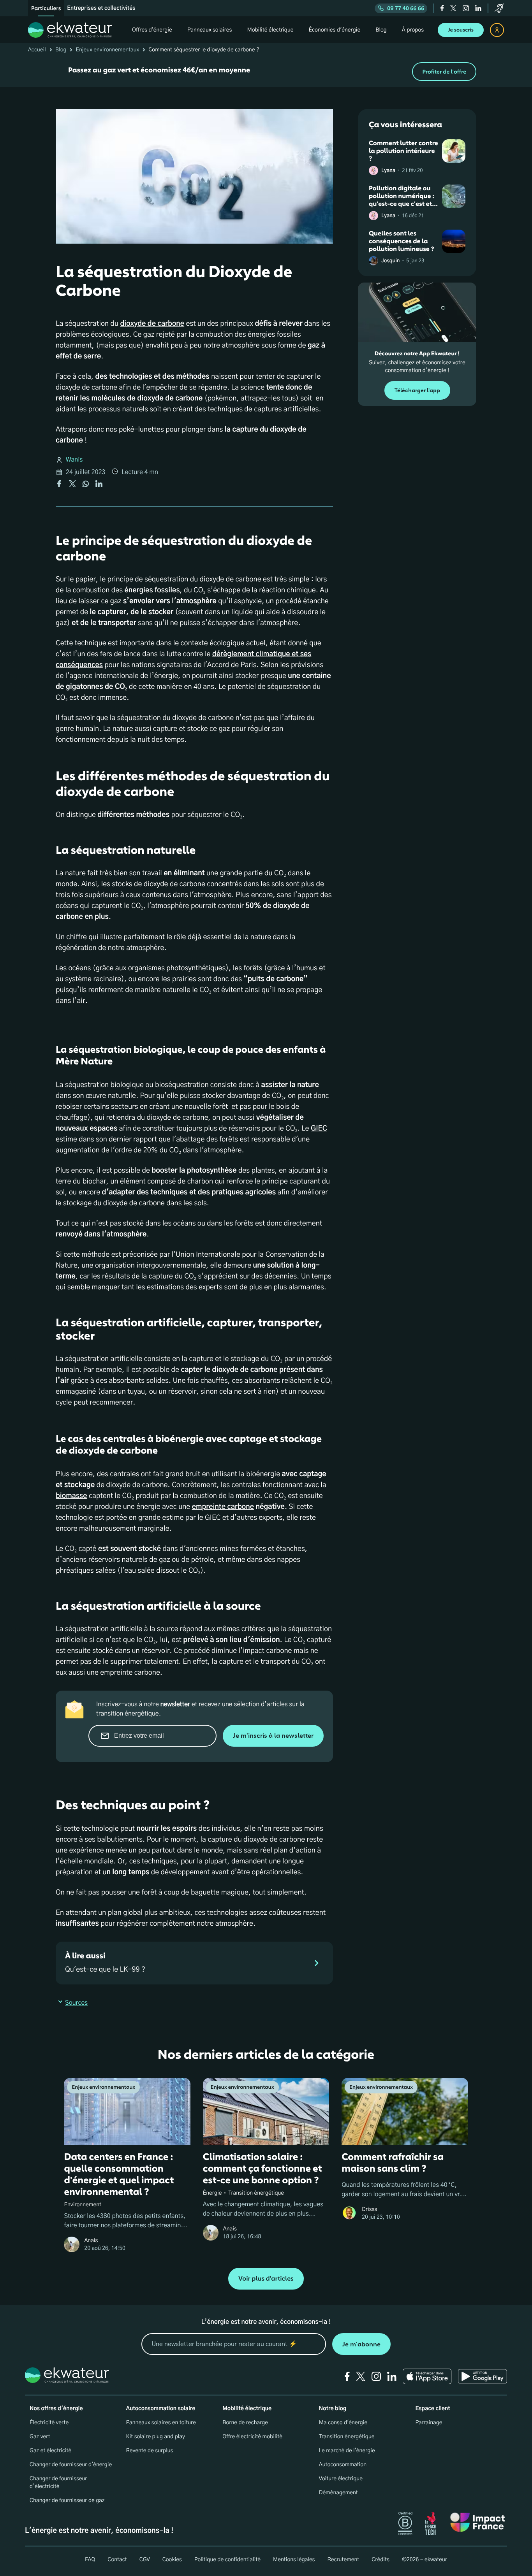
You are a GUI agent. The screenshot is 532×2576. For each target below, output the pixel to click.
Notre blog (333, 2409)
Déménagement (338, 2493)
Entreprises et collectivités (101, 8)
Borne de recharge (245, 2423)
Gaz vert (40, 2437)
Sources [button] (76, 2003)
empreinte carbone (223, 1507)
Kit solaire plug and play (156, 2437)
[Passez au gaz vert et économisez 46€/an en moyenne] (266, 72)
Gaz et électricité (50, 2451)
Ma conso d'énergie (343, 2423)
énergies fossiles (152, 590)
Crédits (381, 2560)
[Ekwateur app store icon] (427, 2376)
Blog (61, 50)
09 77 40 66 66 (406, 8)
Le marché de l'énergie (347, 2451)
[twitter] (453, 8)
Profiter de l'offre (444, 72)
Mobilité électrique (247, 2409)
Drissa (370, 2209)
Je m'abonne (361, 2344)
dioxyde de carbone (152, 324)
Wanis (74, 460)
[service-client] (499, 8)
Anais (91, 2241)
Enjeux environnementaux (107, 50)
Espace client (432, 2409)
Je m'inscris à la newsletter (273, 1736)
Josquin (390, 261)
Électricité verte (49, 2423)
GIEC (319, 1129)
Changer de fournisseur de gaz (67, 2500)
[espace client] (497, 30)
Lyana (388, 171)
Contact (117, 2560)
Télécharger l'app (417, 391)
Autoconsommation (343, 2465)
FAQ (90, 2560)
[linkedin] (478, 8)
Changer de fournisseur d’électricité (58, 2483)
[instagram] (466, 8)
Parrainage (429, 2423)
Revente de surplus (150, 2451)
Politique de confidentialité (227, 2560)
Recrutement (343, 2560)
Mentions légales (294, 2560)
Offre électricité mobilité (252, 2437)
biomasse (71, 1496)
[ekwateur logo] (70, 30)
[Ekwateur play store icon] (483, 2376)
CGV (145, 2560)
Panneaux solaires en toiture (161, 2423)
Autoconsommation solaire (161, 2409)
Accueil (37, 50)
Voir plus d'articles (266, 2279)
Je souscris (461, 30)
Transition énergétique (347, 2437)
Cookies (172, 2560)
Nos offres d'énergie (56, 2409)
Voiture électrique (341, 2479)
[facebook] (442, 8)
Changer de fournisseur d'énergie (71, 2465)
